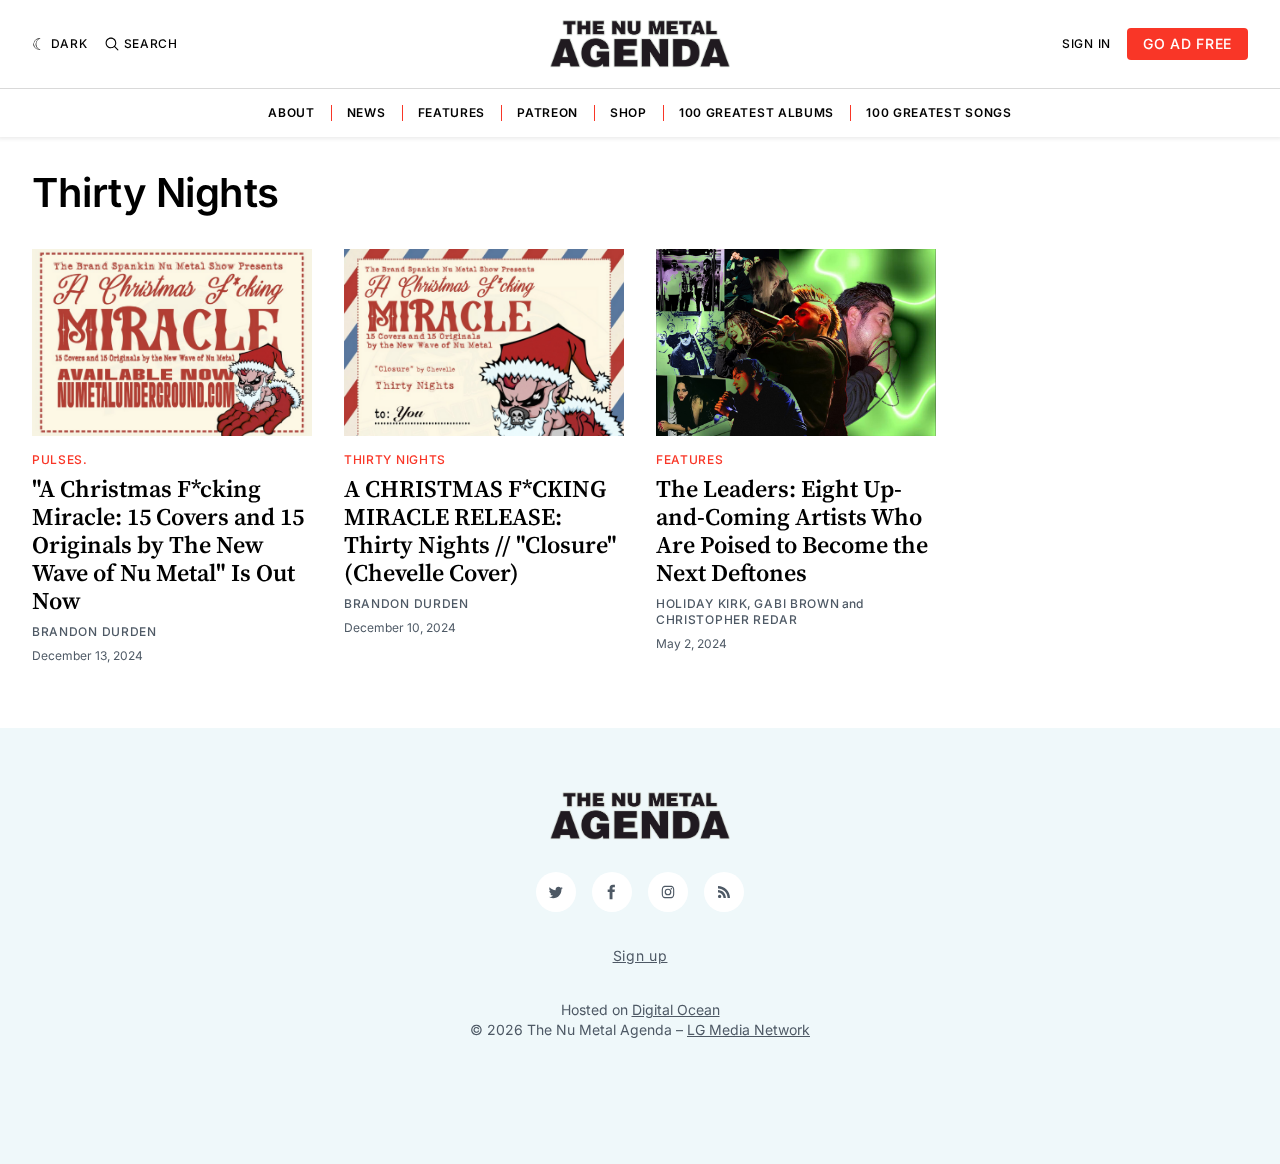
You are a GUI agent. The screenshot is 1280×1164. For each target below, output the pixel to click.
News (366, 112)
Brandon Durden (94, 631)
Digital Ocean (676, 1009)
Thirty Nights (395, 459)
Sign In (1086, 43)
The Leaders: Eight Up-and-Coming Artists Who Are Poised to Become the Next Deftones (792, 532)
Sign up (640, 955)
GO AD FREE (1187, 43)
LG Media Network (748, 1029)
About (291, 112)
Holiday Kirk (701, 603)
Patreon (547, 112)
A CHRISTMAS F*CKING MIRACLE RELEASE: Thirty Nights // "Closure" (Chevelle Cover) (480, 532)
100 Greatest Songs (939, 112)
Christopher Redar (727, 619)
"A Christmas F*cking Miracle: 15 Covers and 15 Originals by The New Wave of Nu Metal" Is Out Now (168, 546)
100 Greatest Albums (756, 112)
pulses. (60, 459)
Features (452, 112)
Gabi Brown (796, 603)
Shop (628, 112)
